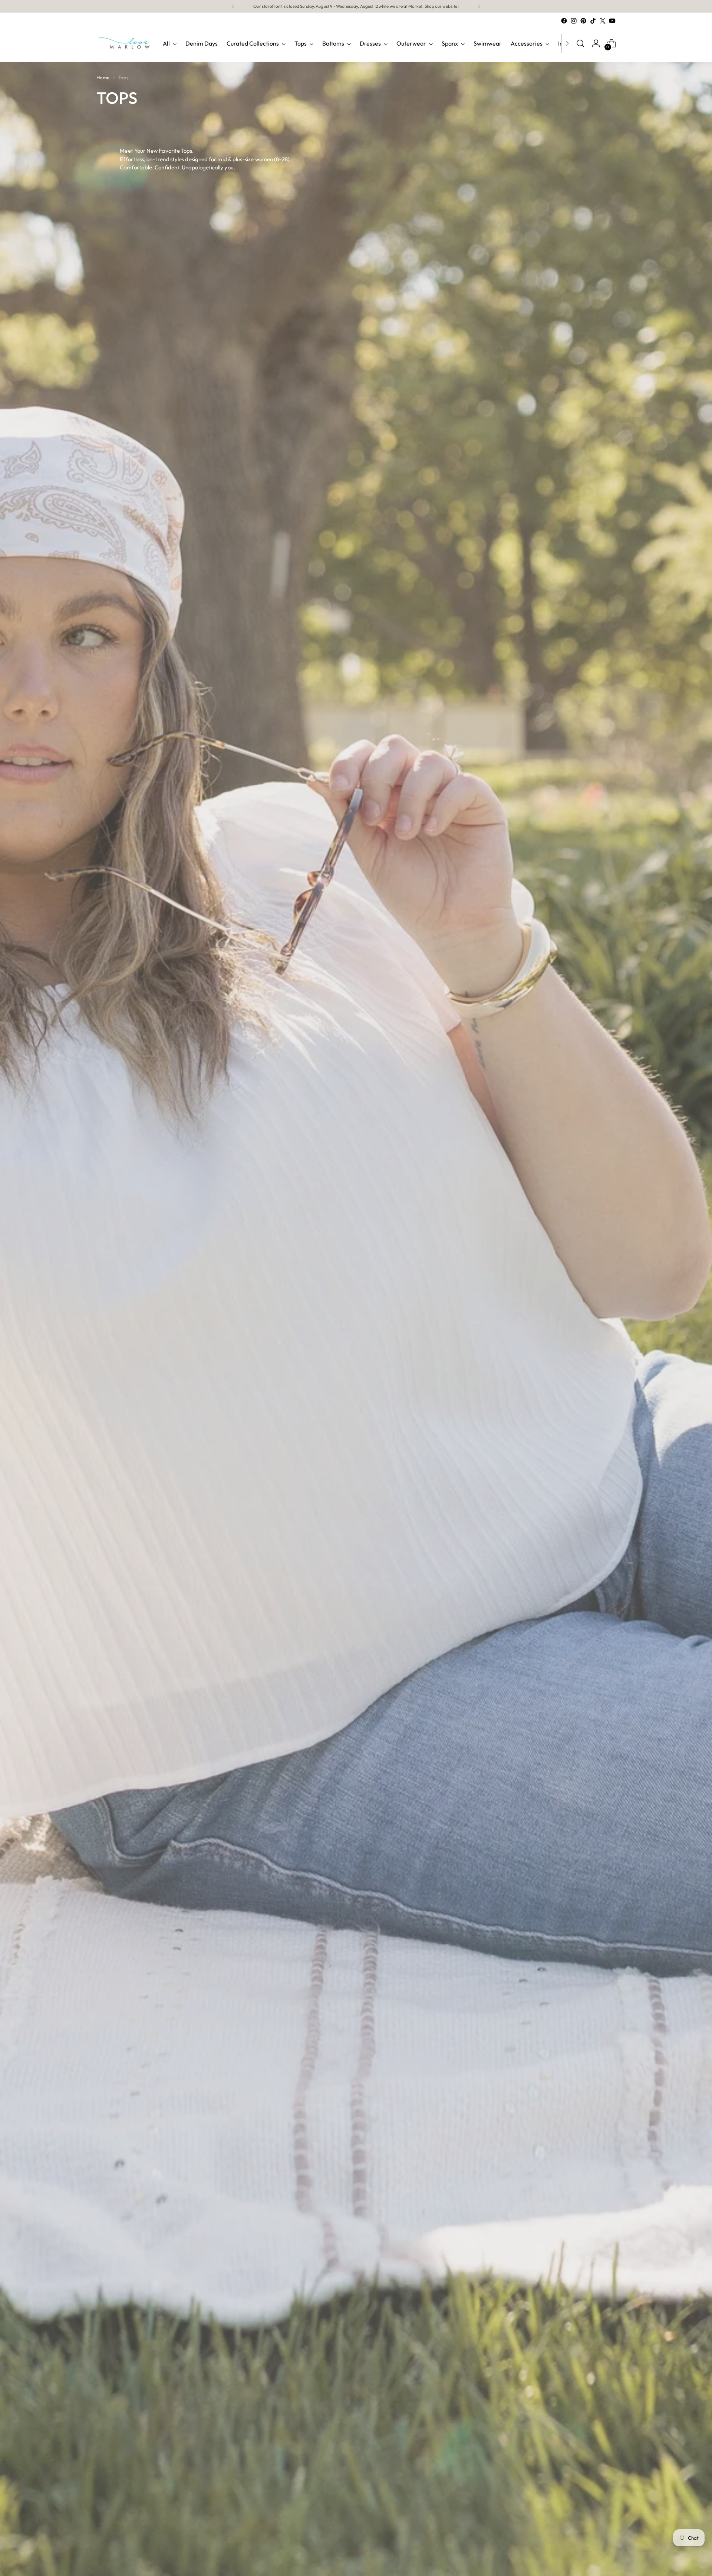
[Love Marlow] (124, 43)
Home (103, 77)
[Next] (479, 6)
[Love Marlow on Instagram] (574, 21)
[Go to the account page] (596, 43)
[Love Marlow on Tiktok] (593, 21)
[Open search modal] (580, 43)
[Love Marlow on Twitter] (603, 21)
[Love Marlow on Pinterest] (583, 21)
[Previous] (233, 6)
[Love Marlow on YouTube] (612, 21)
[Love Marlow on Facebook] (564, 21)
